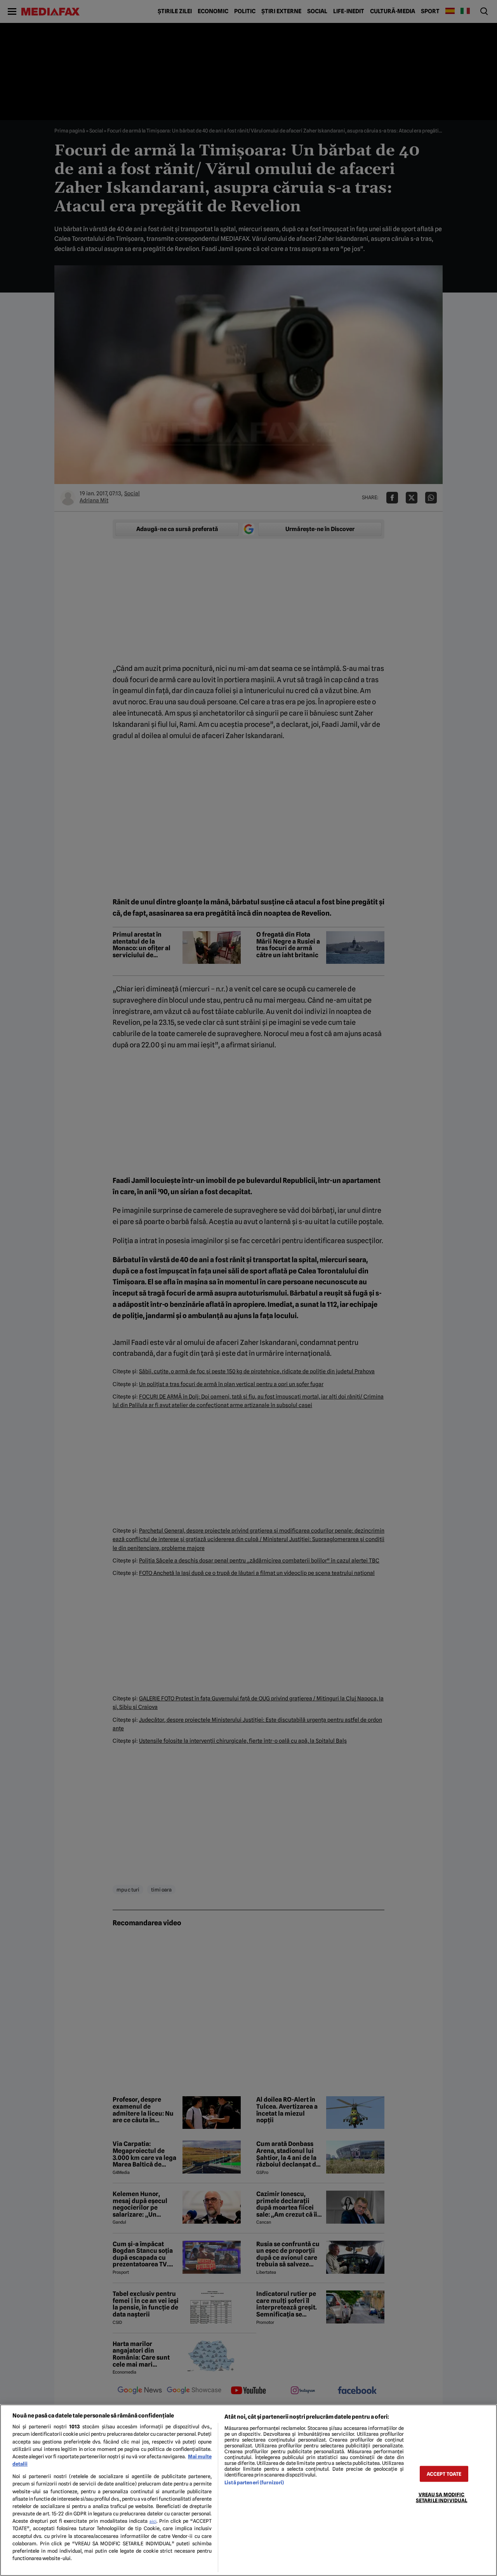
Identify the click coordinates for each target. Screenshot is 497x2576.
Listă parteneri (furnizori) (254, 2483)
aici (153, 2521)
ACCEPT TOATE (444, 2474)
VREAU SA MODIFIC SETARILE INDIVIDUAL (441, 2497)
